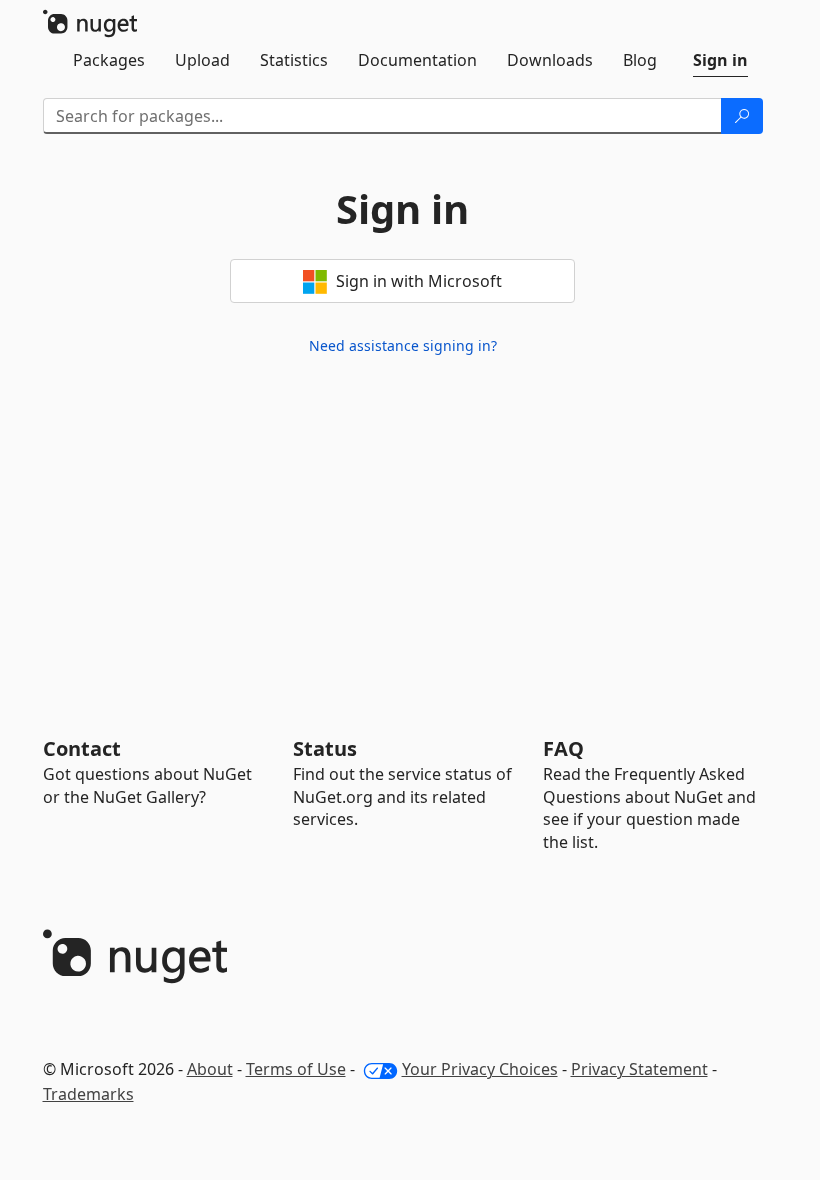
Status (325, 748)
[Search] (742, 116)
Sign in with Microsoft (417, 281)
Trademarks (88, 1094)
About (210, 1069)
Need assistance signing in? (403, 345)
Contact (82, 748)
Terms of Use (296, 1069)
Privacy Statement (639, 1069)
